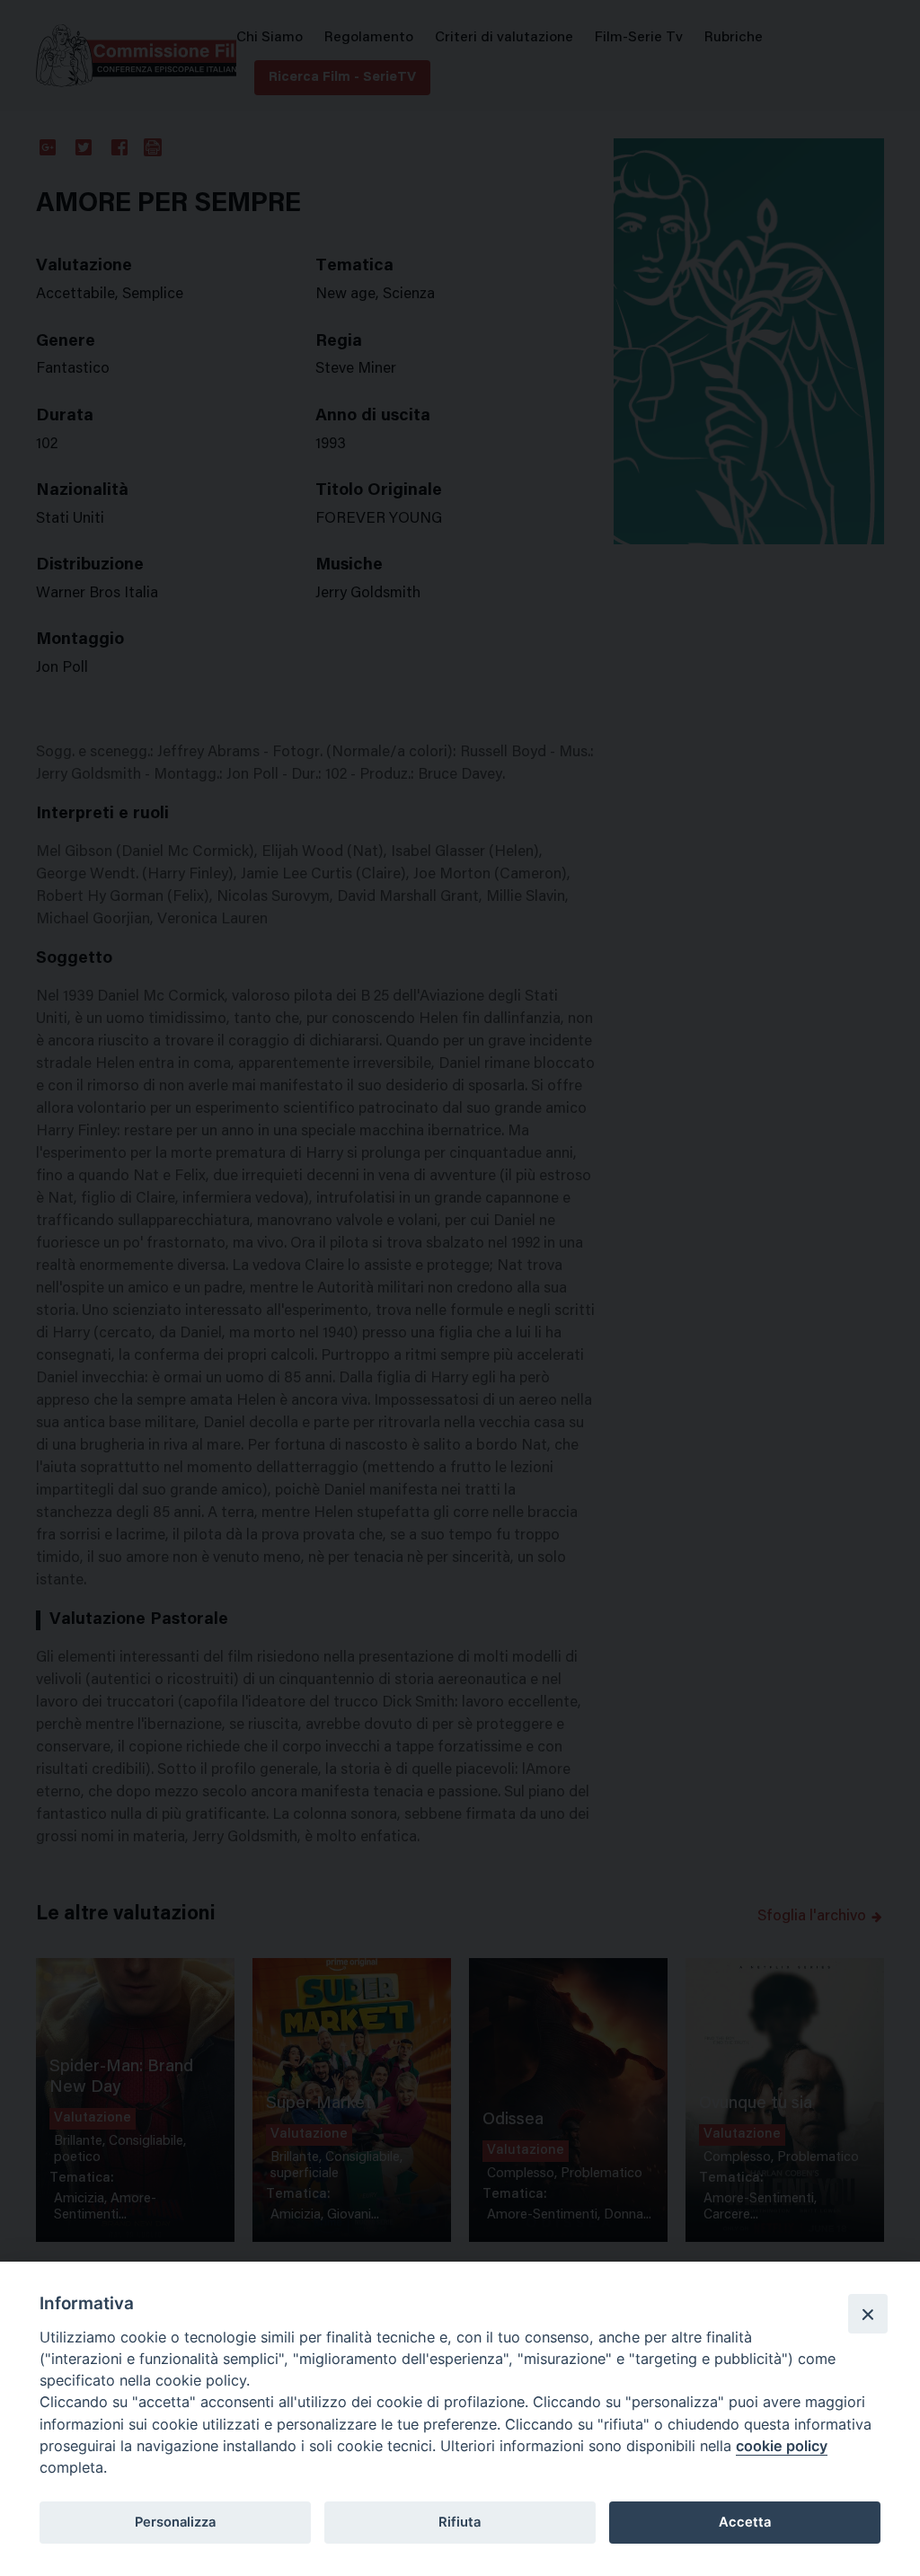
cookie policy (782, 2446)
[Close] (868, 2314)
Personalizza (175, 2522)
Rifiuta (460, 2522)
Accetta (745, 2522)
